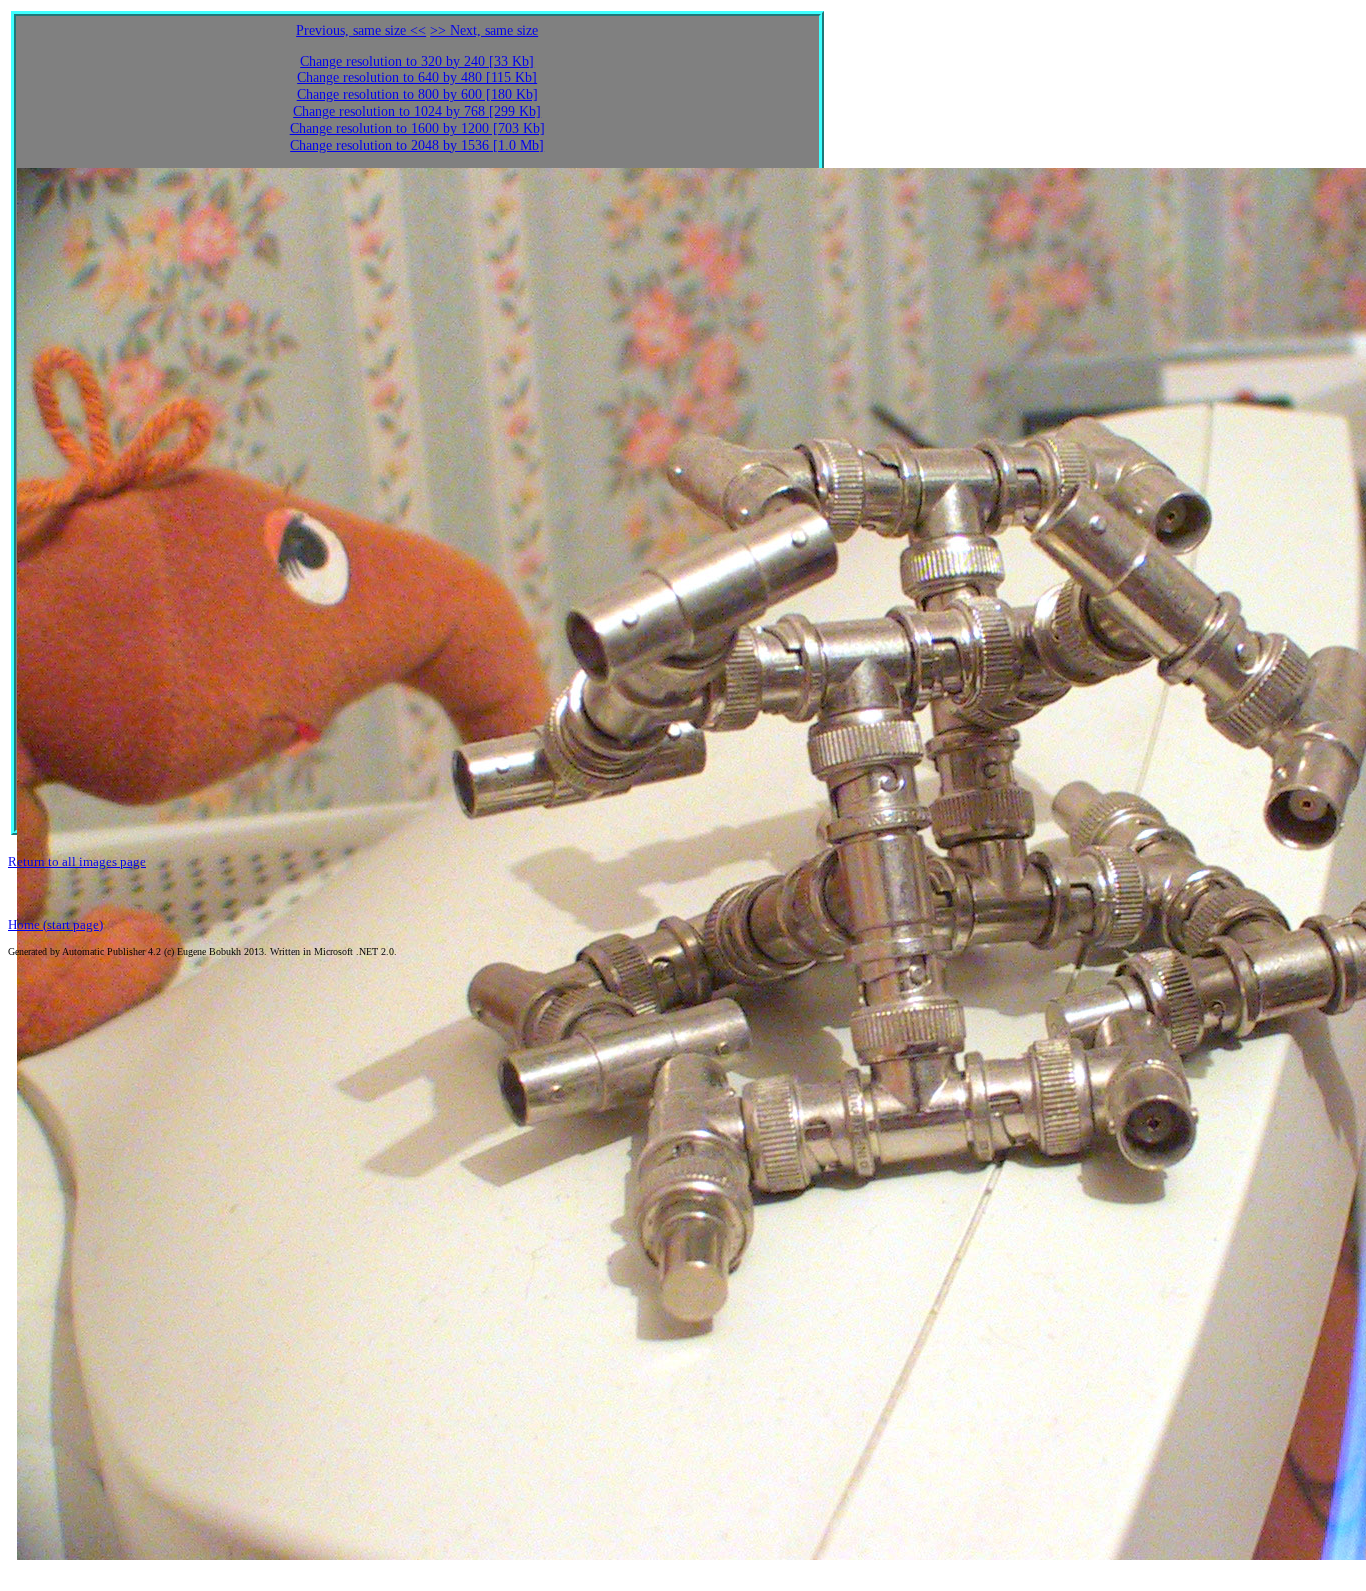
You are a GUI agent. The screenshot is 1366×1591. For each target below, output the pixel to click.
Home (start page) (55, 924)
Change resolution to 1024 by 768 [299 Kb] (417, 111)
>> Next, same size (484, 30)
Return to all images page (77, 861)
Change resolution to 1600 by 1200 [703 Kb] (417, 128)
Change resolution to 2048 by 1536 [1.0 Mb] (417, 145)
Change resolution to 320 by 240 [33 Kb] (417, 61)
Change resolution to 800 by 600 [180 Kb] (417, 94)
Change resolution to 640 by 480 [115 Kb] (417, 77)
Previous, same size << (361, 30)
